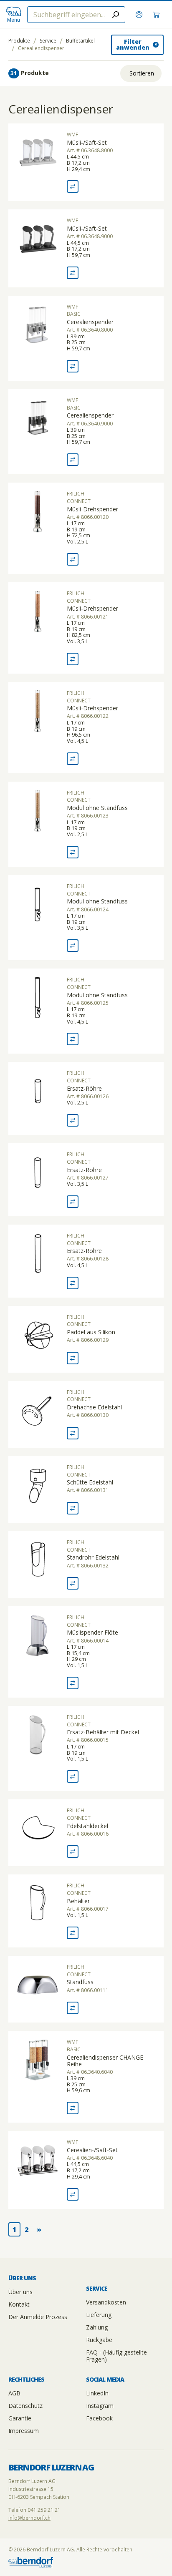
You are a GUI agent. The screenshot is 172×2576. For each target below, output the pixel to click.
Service (48, 41)
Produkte (19, 41)
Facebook (99, 2418)
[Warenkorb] (157, 15)
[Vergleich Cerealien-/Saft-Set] (73, 2194)
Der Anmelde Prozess (38, 2317)
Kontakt (19, 2304)
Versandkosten (106, 2302)
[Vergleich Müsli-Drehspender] (73, 559)
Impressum (24, 2431)
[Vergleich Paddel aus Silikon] (73, 1358)
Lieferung (99, 2315)
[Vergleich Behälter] (73, 1933)
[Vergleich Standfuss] (73, 2008)
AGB (14, 2393)
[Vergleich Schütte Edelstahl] (73, 1508)
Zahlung (97, 2327)
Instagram (100, 2406)
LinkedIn (97, 2393)
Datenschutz (25, 2406)
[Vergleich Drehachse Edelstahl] (73, 1433)
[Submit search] (116, 15)
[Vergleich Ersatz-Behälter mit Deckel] (73, 1776)
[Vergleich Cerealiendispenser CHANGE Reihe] (73, 2108)
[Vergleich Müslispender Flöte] (73, 1683)
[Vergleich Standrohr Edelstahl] (73, 1583)
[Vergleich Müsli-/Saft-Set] (73, 186)
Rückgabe (99, 2340)
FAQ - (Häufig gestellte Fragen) (116, 2356)
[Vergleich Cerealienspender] (73, 366)
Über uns (20, 2292)
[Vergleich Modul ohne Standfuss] (73, 852)
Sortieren (142, 73)
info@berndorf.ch (29, 2518)
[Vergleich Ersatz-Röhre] (73, 1120)
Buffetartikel (80, 41)
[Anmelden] (140, 15)
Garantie (20, 2418)
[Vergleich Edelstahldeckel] (73, 1851)
